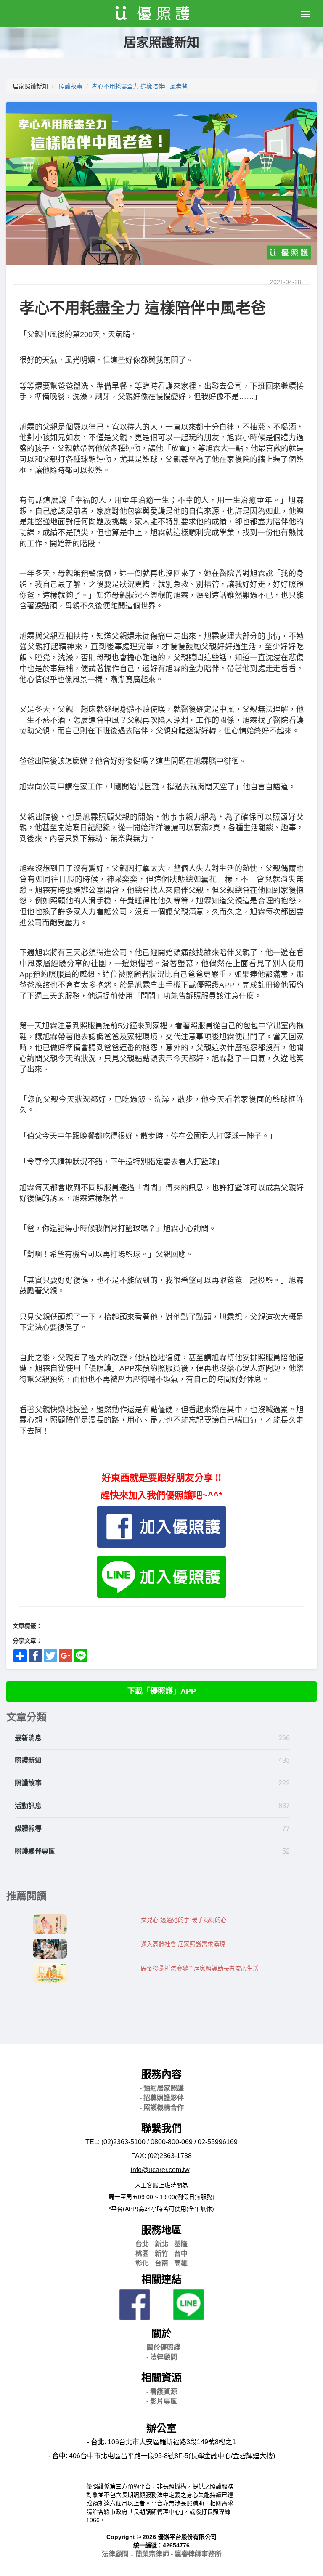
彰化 (142, 2263)
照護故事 (71, 86)
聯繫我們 (161, 2128)
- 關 (162, 2347)
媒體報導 (28, 1828)
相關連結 (161, 2279)
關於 (161, 2333)
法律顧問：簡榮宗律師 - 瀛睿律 (162, 2554)
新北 (161, 2244)
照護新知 (28, 1760)
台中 (181, 2253)
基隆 (181, 2244)
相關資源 (161, 2378)
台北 (142, 2244)
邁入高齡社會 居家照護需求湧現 (183, 1944)
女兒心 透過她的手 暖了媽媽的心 (184, 1920)
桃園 (142, 2253)
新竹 (161, 2253)
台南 (161, 2263)
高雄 (181, 2263)
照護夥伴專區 (35, 1851)
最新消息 (28, 1738)
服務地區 (161, 2230)
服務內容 (161, 2074)
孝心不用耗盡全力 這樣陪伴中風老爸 (140, 86)
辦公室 (161, 2428)
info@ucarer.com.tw (160, 2170)
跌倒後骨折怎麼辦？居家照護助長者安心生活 (200, 1968)
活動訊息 (28, 1806)
